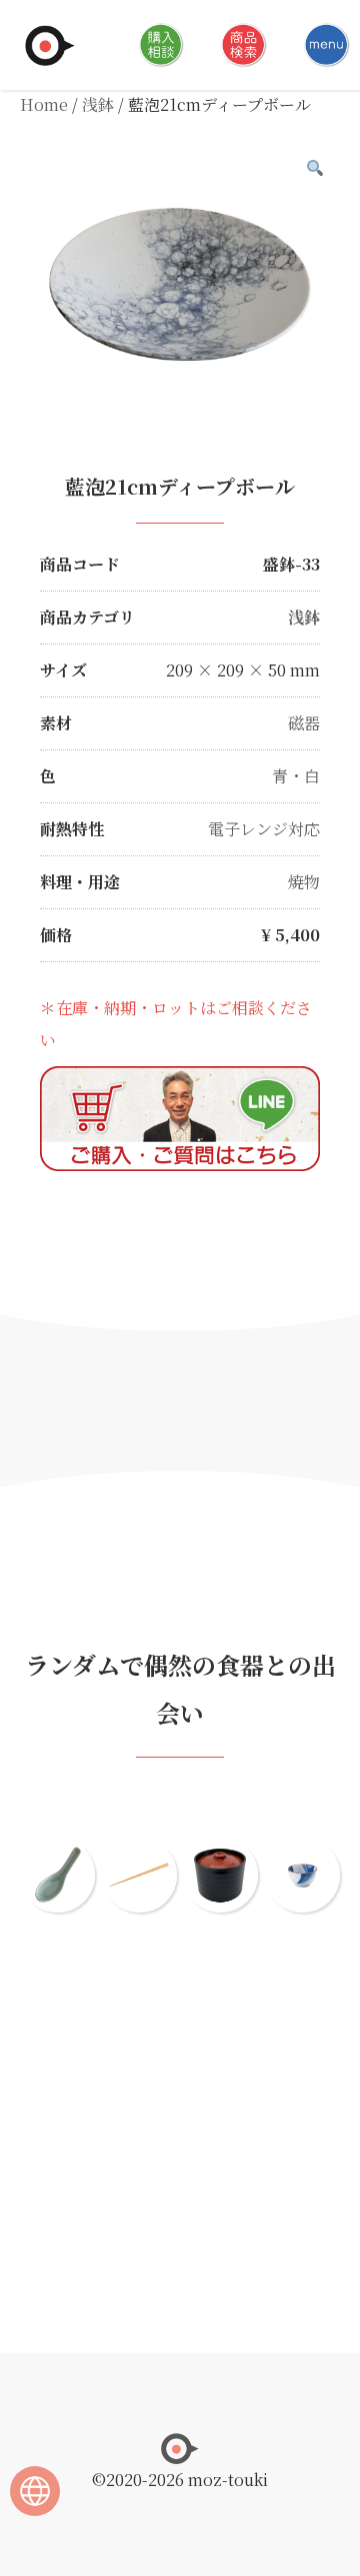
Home (44, 104)
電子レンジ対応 (264, 829)
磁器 (304, 723)
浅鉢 (98, 104)
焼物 (304, 882)
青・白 (296, 776)
